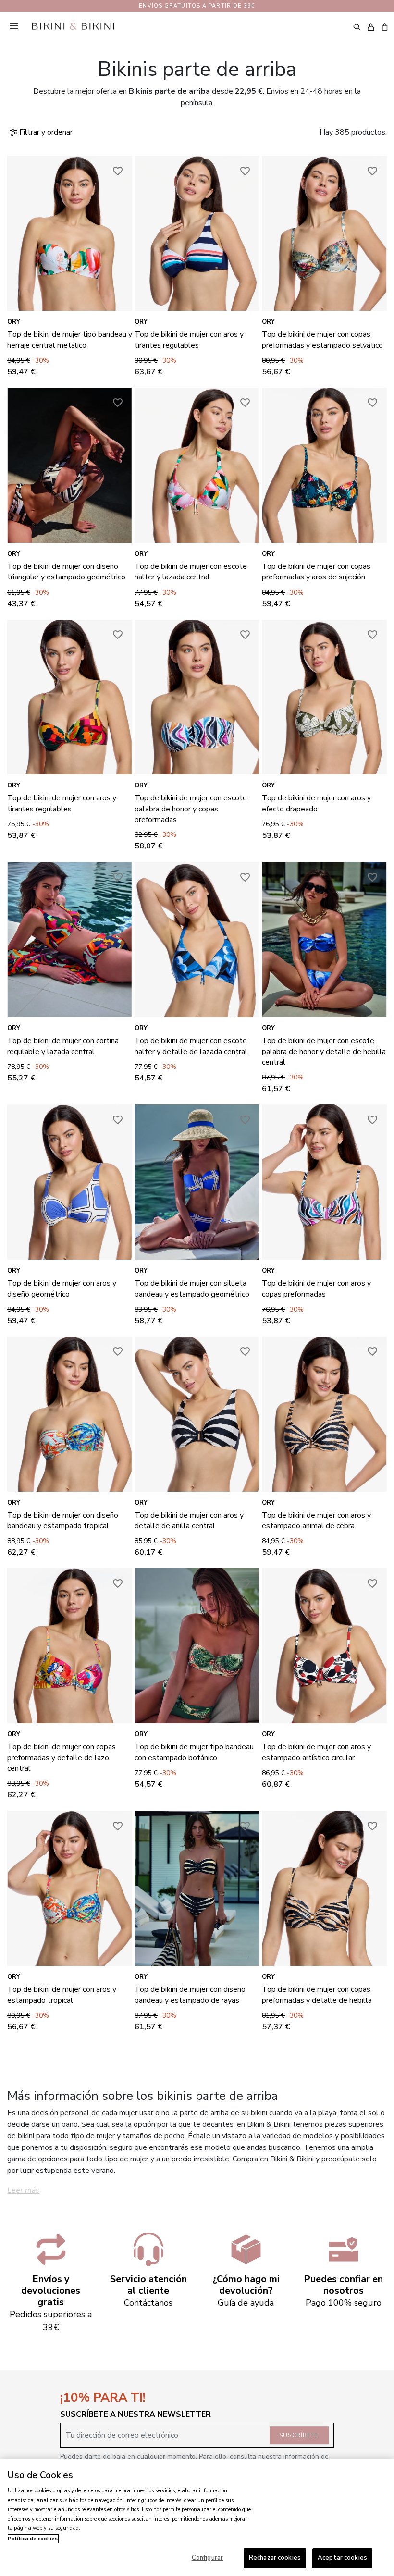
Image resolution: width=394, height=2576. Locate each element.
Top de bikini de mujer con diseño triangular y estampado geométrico (66, 572)
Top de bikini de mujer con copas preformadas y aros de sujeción (316, 572)
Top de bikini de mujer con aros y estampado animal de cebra (316, 1521)
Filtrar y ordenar (45, 132)
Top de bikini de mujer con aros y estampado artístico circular (316, 1752)
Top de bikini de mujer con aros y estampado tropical (62, 1995)
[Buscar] (357, 26)
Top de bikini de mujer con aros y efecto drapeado (316, 803)
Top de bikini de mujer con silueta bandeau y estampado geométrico (192, 1288)
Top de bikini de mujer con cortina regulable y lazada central (63, 1046)
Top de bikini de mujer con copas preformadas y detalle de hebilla (317, 1995)
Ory (14, 322)
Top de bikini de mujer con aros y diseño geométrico (62, 1288)
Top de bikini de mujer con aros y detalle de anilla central (189, 1521)
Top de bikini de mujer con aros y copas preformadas (316, 1288)
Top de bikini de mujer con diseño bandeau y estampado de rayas (190, 1995)
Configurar (207, 2558)
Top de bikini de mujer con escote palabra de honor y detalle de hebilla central (324, 1051)
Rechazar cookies (275, 2558)
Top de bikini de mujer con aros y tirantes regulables (189, 340)
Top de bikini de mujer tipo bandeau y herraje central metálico (70, 340)
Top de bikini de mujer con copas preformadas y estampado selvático (322, 340)
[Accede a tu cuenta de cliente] (371, 27)
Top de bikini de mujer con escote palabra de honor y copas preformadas (191, 809)
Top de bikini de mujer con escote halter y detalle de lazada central (191, 1046)
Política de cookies (33, 2539)
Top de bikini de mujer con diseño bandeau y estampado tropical (63, 1521)
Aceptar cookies (342, 2558)
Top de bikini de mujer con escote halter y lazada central (191, 572)
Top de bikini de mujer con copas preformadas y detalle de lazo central (62, 1758)
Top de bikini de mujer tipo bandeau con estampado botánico (194, 1752)
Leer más (23, 2190)
